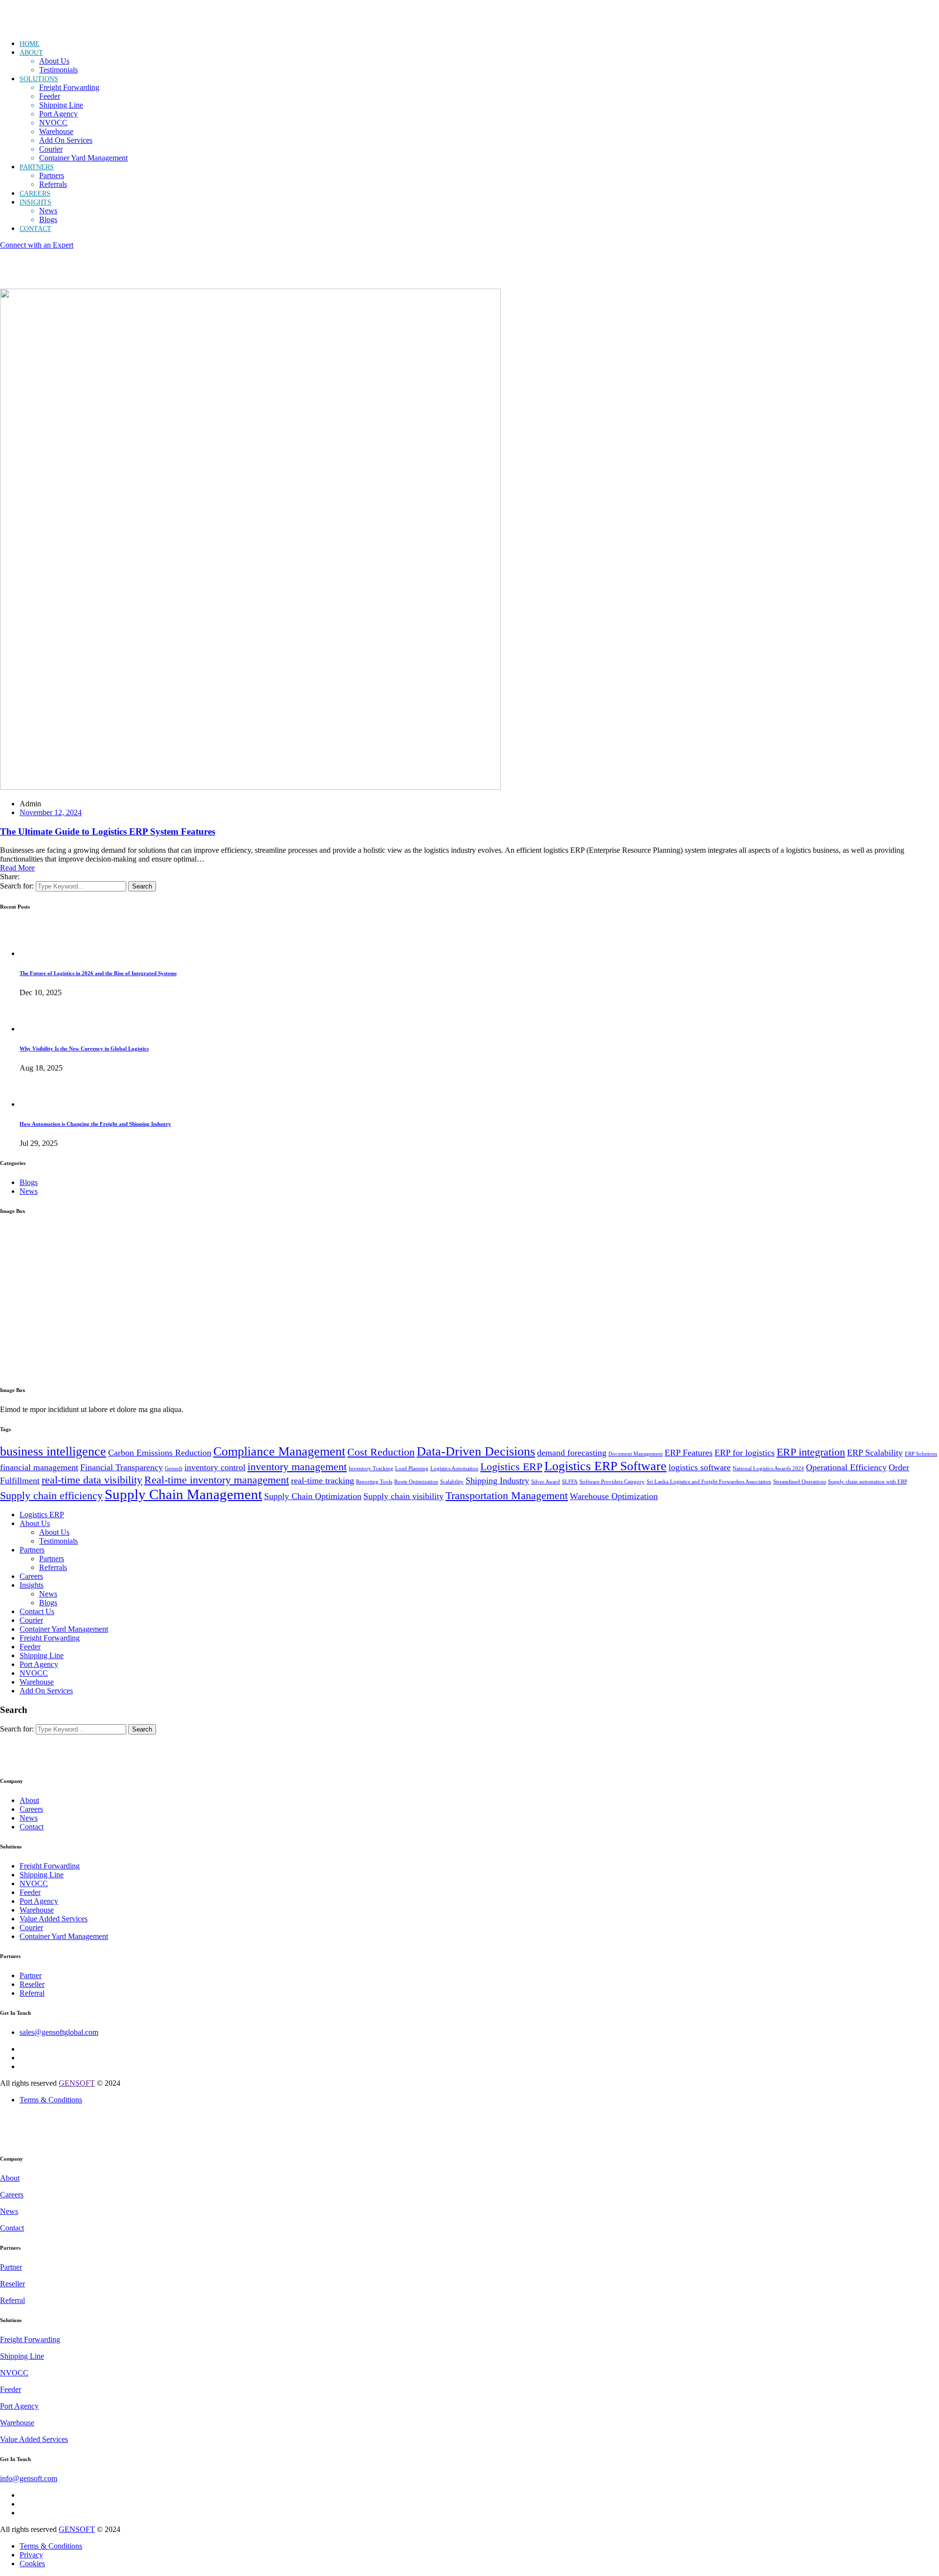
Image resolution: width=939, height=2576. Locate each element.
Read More (17, 868)
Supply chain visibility (403, 1496)
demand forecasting (572, 1453)
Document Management (636, 1454)
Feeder (50, 96)
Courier (51, 149)
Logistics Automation (454, 1469)
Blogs (48, 219)
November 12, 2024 (51, 812)
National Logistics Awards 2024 (768, 1469)
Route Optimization (416, 1482)
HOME (30, 44)
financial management (39, 1467)
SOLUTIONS (39, 79)
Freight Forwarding (69, 87)
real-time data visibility (92, 1480)
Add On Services (66, 140)
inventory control (215, 1467)
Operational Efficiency (846, 1467)
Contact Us (37, 1611)
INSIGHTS (35, 202)
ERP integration (811, 1452)
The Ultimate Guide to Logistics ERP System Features (108, 832)
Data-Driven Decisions (476, 1451)
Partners (52, 175)
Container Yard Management (83, 158)
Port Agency (58, 114)
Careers (31, 1576)
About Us (54, 61)
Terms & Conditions (51, 2100)
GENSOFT (77, 2083)
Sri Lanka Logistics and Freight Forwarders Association (709, 1482)
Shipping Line (61, 105)
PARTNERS (37, 167)
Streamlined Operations (800, 1482)
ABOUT (31, 53)
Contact (32, 1827)
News (48, 211)
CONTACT (35, 229)
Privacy (31, 2555)
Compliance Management (279, 1451)
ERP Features (689, 1453)
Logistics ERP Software (605, 1466)
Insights (32, 1585)
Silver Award (546, 1482)
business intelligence (53, 1451)
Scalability (452, 1482)
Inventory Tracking (371, 1469)
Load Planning (412, 1469)
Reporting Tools (374, 1482)
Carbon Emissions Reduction (160, 1453)
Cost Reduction (381, 1452)
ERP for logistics (745, 1453)
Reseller (32, 1984)
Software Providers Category (612, 1482)
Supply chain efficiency (51, 1495)
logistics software (700, 1467)
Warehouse (56, 131)
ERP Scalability (875, 1453)
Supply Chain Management (183, 1494)
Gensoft (174, 1469)
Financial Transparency (122, 1467)
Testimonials (58, 70)
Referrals (53, 184)
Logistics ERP (511, 1467)
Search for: (17, 886)
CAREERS (35, 194)
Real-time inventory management (217, 1480)
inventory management (297, 1467)
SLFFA (570, 1482)
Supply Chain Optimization (313, 1496)
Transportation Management (507, 1495)
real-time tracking (323, 1481)
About (29, 1800)
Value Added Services (54, 1919)
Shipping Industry (497, 1481)
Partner (31, 1975)
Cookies (32, 2564)
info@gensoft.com (29, 2478)
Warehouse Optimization (614, 1496)
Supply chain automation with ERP (868, 1482)
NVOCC (53, 123)
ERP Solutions (921, 1454)
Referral (32, 1993)
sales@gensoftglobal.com (59, 2032)
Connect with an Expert (37, 245)
